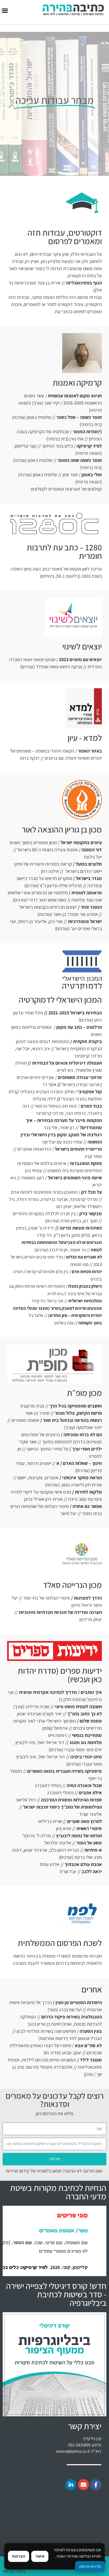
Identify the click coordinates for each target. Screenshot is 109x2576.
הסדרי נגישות (14, 2571)
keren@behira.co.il (73, 2451)
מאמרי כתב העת (47, 569)
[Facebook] (96, 2485)
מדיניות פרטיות (90, 2566)
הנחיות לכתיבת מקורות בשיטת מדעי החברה (58, 2192)
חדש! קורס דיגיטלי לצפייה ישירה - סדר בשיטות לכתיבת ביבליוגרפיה (56, 2294)
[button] (5, 11)
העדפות (19, 2556)
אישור (40, 2556)
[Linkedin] (71, 2485)
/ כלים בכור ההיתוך (71, 446)
